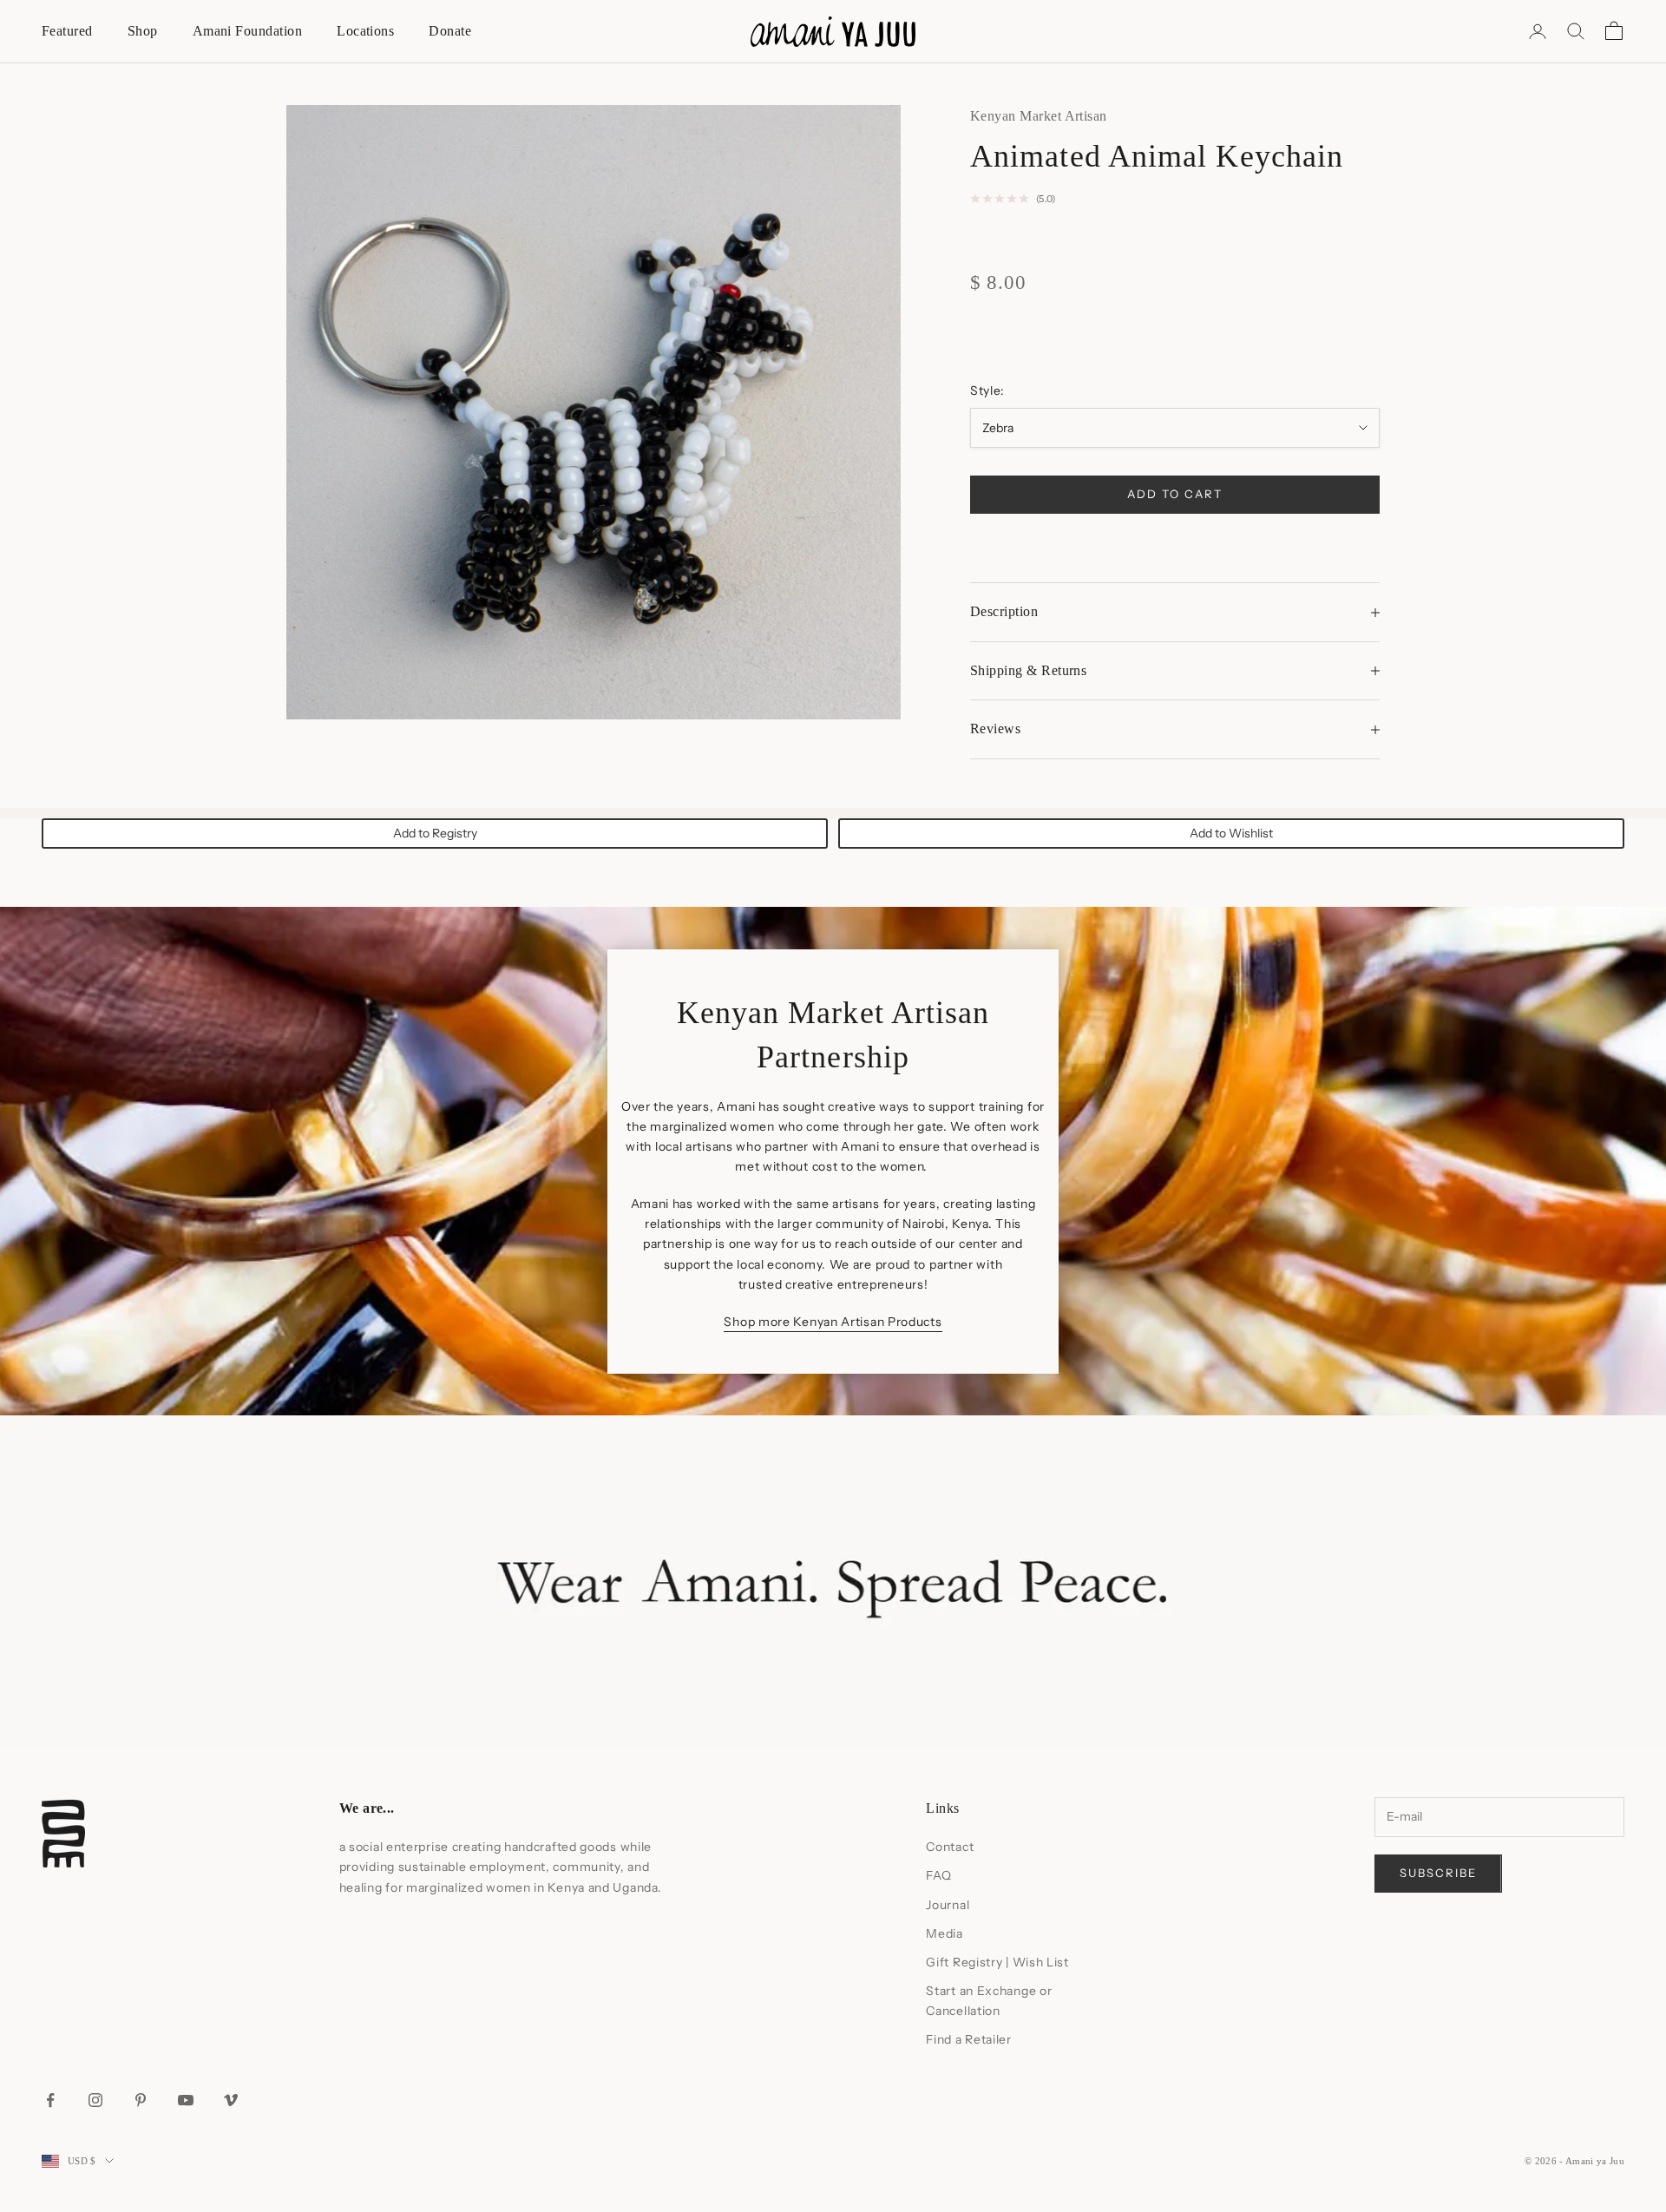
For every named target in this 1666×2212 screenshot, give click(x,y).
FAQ (938, 1875)
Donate (450, 31)
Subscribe (1438, 1873)
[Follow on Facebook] (50, 2100)
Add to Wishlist (1231, 833)
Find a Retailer (969, 2039)
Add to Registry (435, 833)
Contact (950, 1847)
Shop (143, 31)
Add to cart (1174, 494)
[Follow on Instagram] (95, 2100)
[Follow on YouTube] (186, 2100)
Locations (365, 31)
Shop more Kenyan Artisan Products (833, 1322)
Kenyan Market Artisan (1039, 116)
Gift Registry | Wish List (997, 1962)
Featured (67, 31)
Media (945, 1933)
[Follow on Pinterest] (141, 2100)
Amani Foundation (248, 31)
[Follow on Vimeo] (231, 2100)
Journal (948, 1905)
